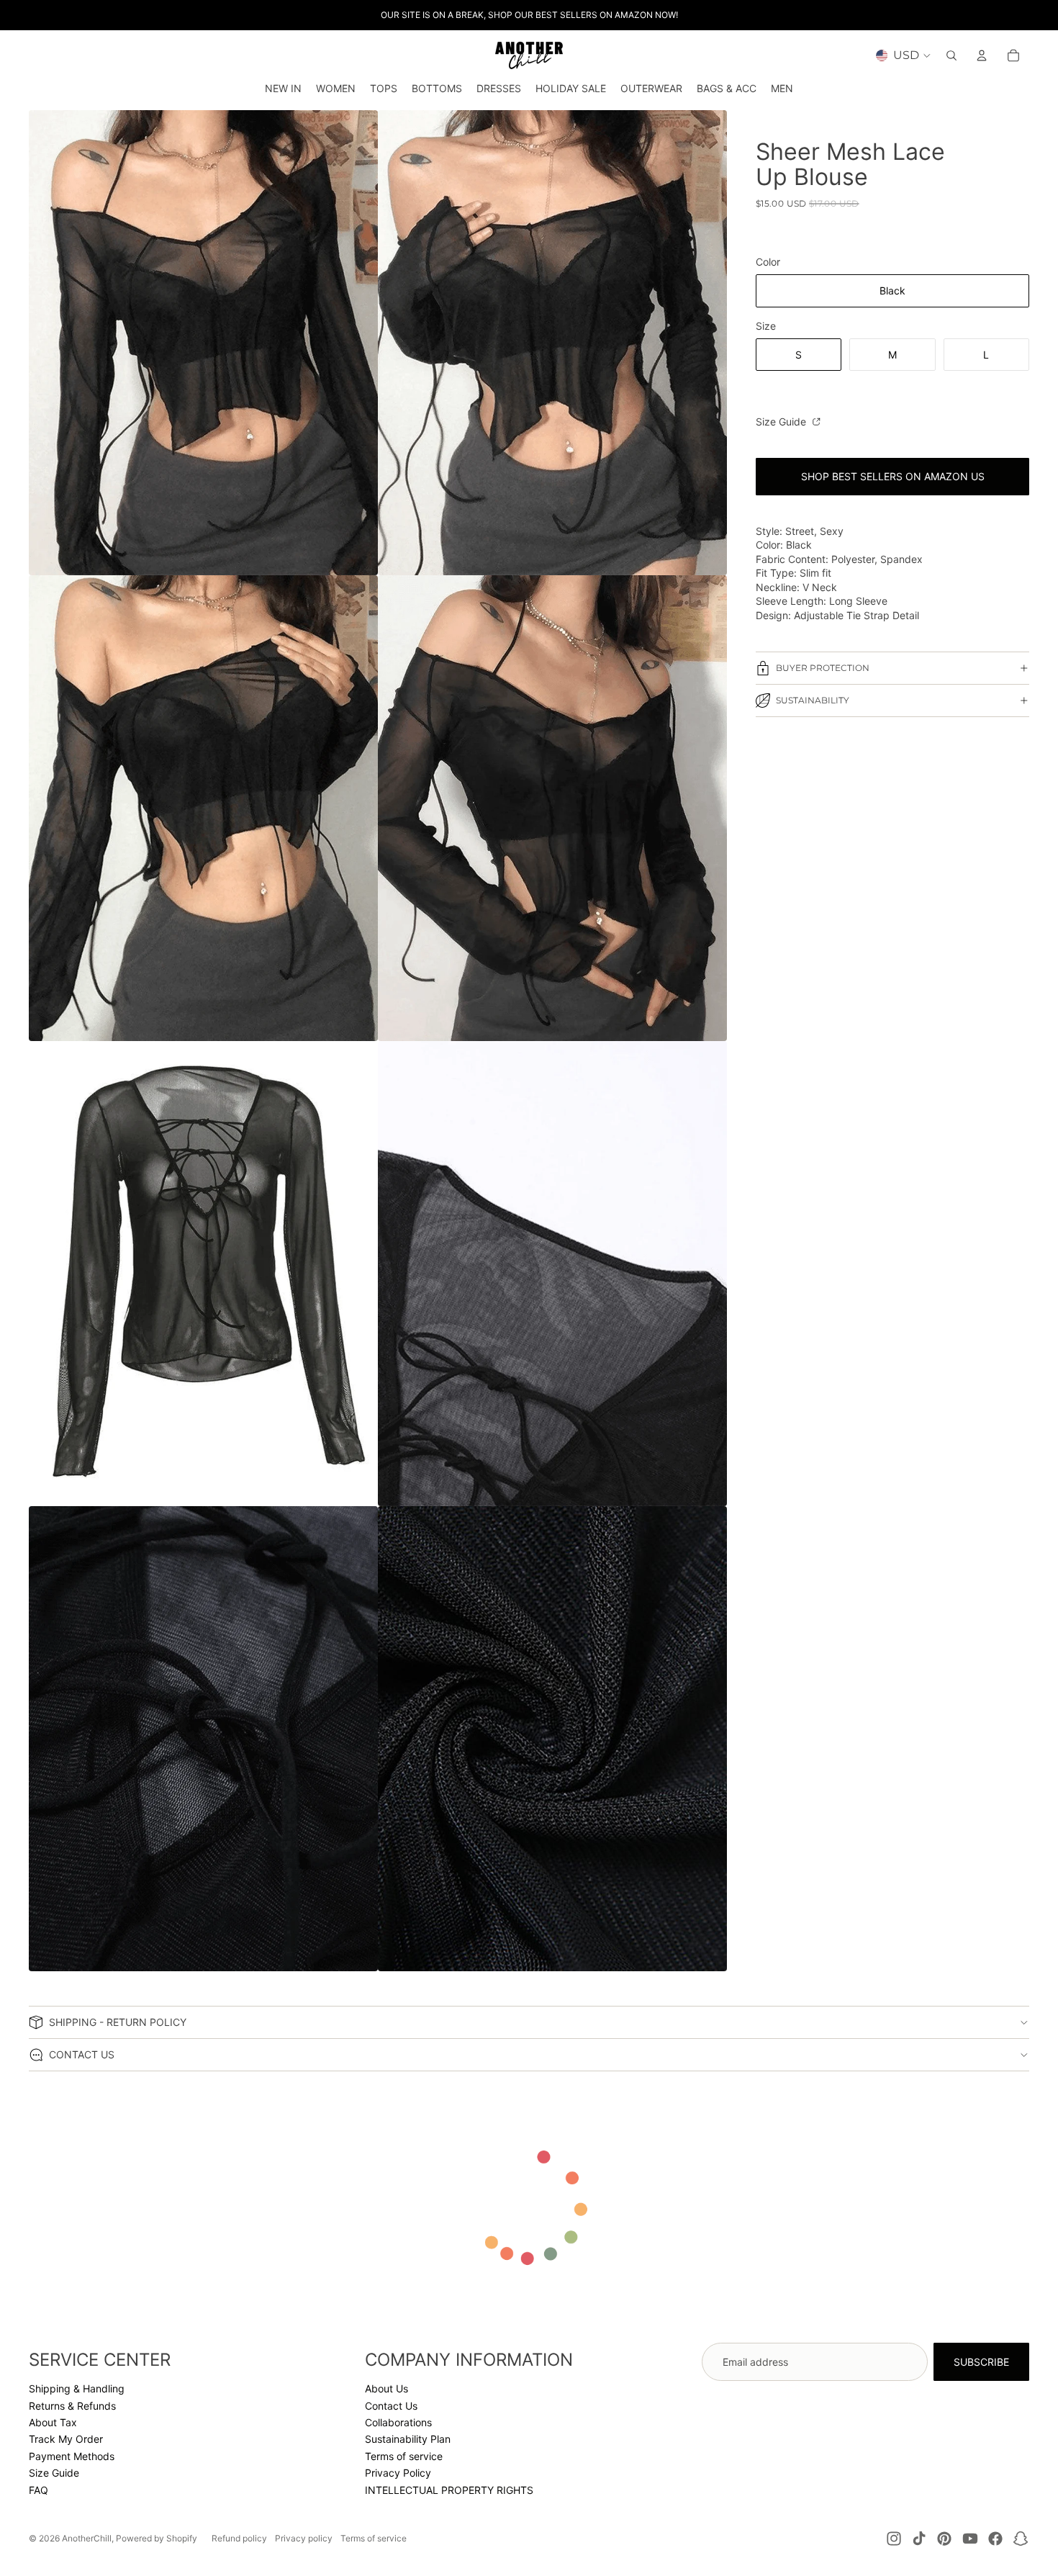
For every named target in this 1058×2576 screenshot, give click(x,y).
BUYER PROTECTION (823, 668)
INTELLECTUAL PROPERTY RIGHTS (449, 2490)
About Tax (53, 2422)
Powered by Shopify (157, 2538)
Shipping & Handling (77, 2388)
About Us (386, 2388)
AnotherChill (87, 2538)
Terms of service (404, 2456)
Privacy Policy (398, 2473)
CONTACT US (82, 2054)
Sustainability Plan (408, 2439)
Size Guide (782, 422)
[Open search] (951, 55)
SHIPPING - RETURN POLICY (118, 2022)
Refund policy (239, 2538)
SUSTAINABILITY (813, 700)
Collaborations (398, 2422)
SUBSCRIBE (981, 2362)
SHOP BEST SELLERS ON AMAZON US (893, 476)
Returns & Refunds (72, 2406)
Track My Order (66, 2439)
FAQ (39, 2490)
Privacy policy (304, 2538)
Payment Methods (72, 2456)
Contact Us (391, 2406)
